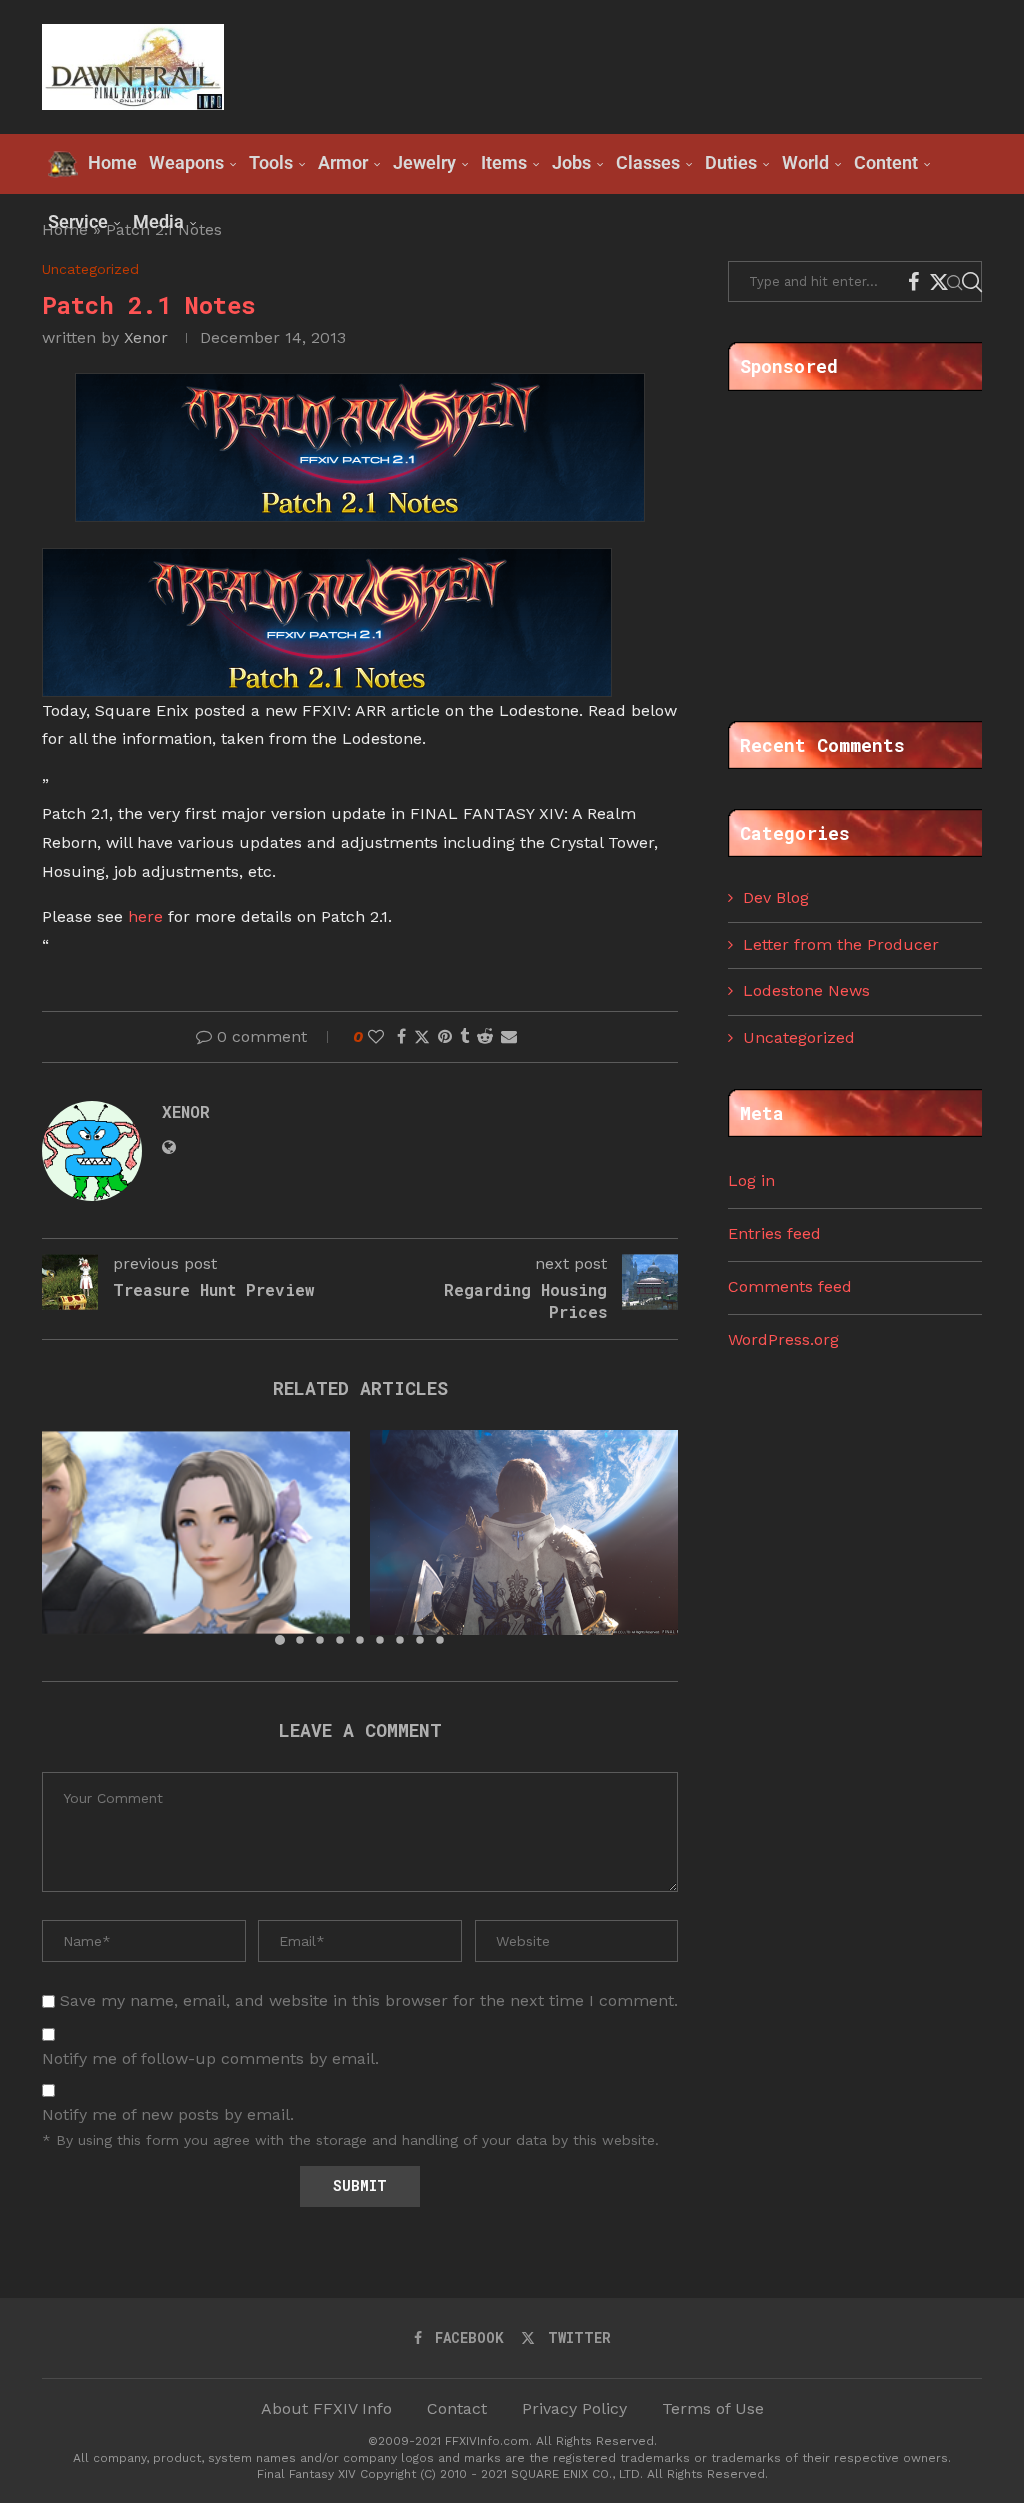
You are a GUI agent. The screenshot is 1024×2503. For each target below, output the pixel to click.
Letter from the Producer (841, 944)
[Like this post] (376, 1036)
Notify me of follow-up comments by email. (210, 2058)
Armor (343, 162)
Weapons (186, 162)
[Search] (972, 282)
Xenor (146, 337)
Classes (648, 162)
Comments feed (790, 1286)
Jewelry (424, 162)
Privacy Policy (574, 2408)
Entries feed (774, 1233)
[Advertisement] (618, 65)
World (805, 162)
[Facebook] (913, 282)
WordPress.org (783, 1339)
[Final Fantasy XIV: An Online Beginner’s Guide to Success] (196, 1532)
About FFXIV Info (326, 2408)
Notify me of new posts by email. (168, 2114)
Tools (271, 162)
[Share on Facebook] (401, 1036)
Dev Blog (776, 897)
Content (886, 162)
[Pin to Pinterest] (445, 1036)
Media (158, 221)
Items (504, 162)
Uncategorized (799, 1037)
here (145, 916)
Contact (457, 2408)
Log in (751, 1180)
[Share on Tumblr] (464, 1036)
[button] (69, 1537)
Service (78, 221)
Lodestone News (806, 990)
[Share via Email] (509, 1036)
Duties (731, 162)
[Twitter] (939, 282)
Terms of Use (713, 2408)
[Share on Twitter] (422, 1037)
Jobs (571, 162)
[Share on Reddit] (485, 1036)
